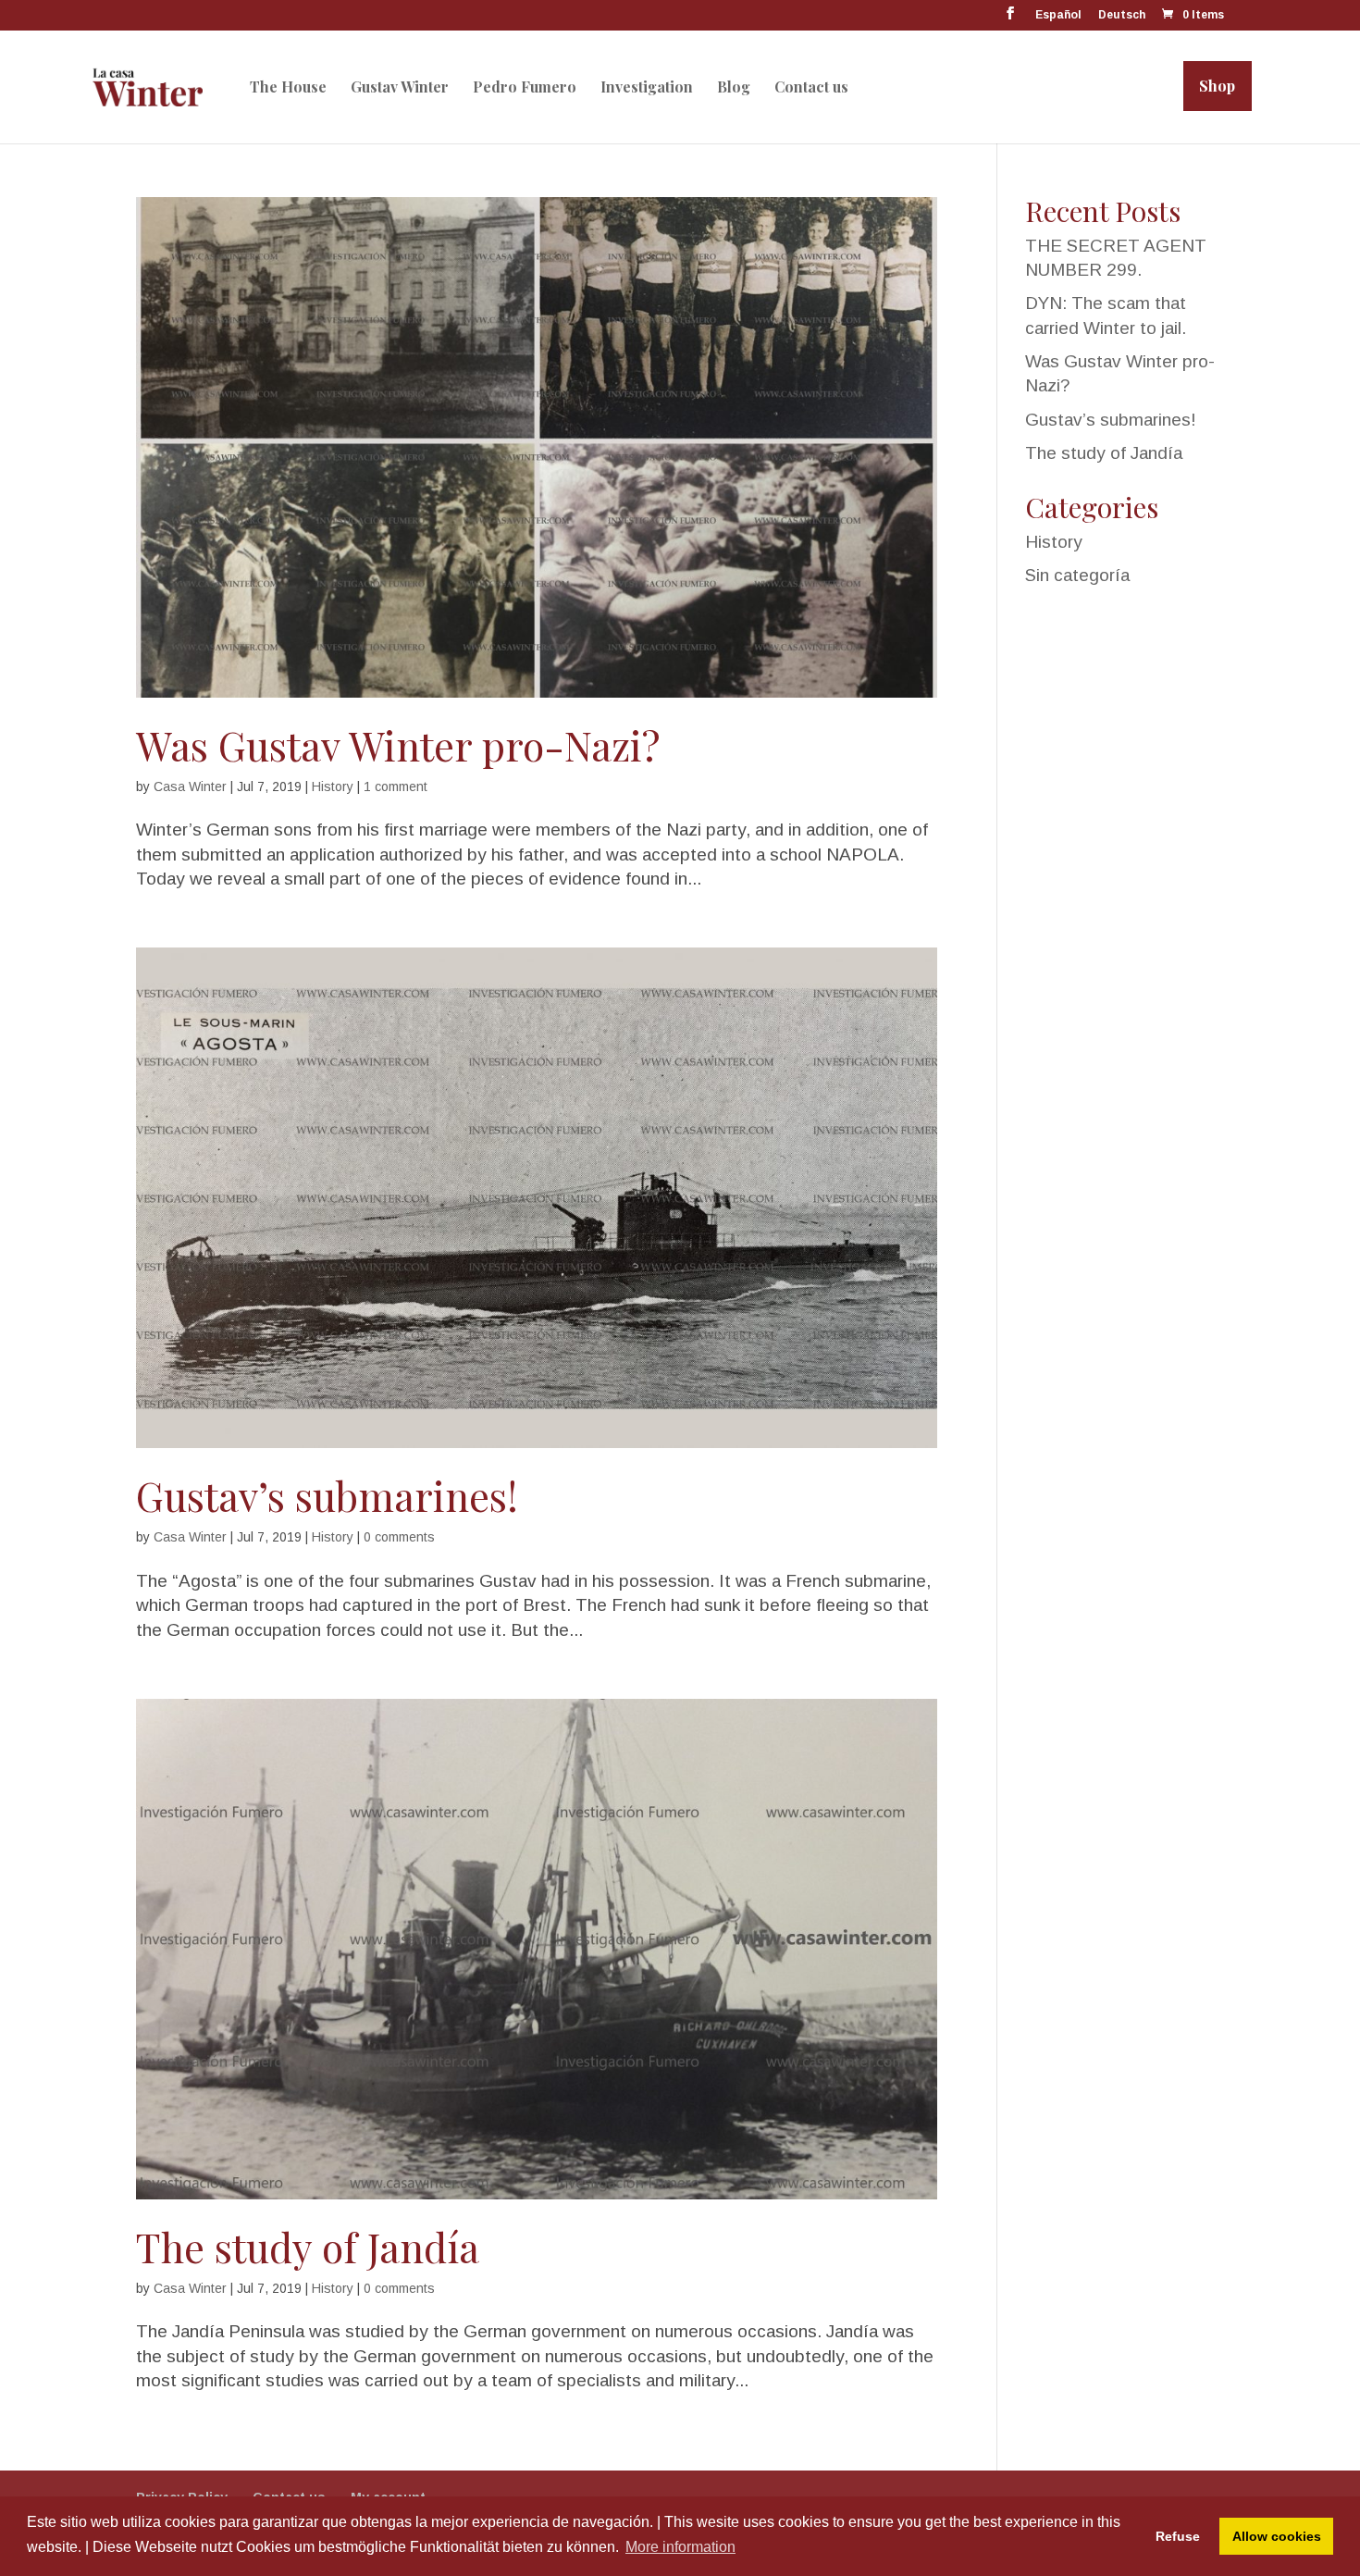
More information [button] (680, 2547)
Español (1058, 15)
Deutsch (1122, 15)
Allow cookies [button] (1277, 2536)
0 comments (399, 1537)
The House (288, 87)
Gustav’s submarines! (327, 1495)
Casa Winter (190, 786)
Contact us (811, 87)
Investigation (647, 87)
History (333, 786)
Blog (734, 87)
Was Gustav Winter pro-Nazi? (398, 745)
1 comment (396, 786)
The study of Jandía (308, 2247)
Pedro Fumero (525, 87)
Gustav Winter (400, 87)
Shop (1217, 86)
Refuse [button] (1178, 2536)
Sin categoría (1077, 575)
